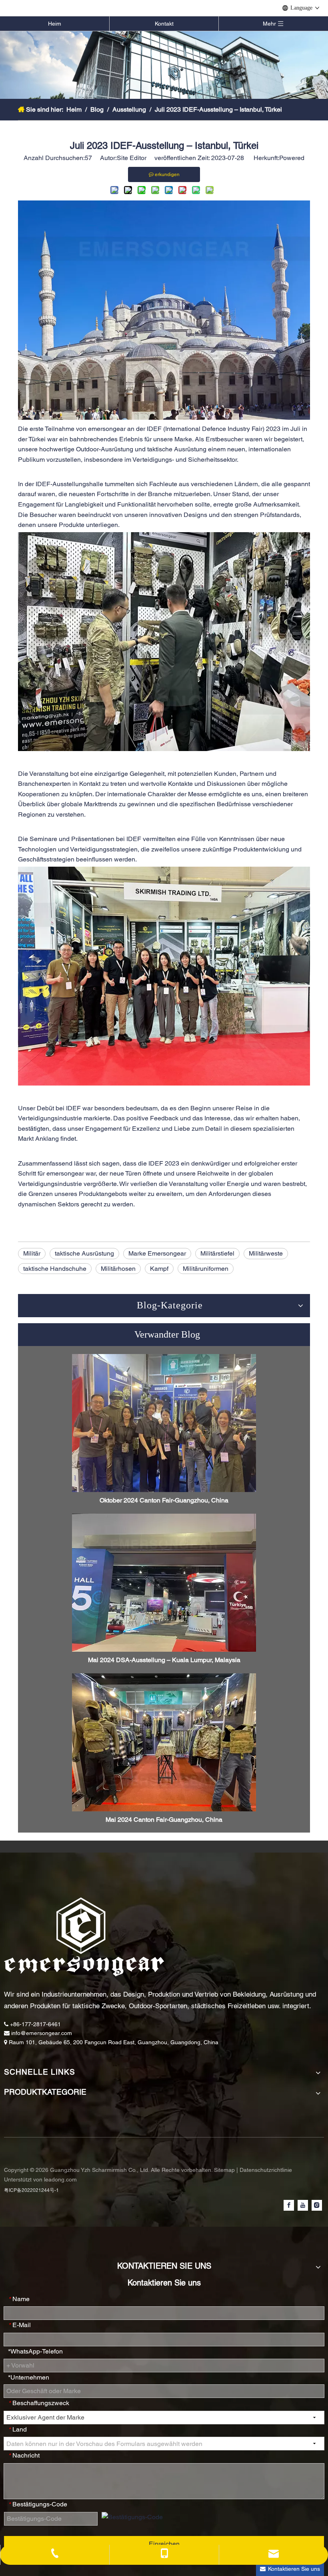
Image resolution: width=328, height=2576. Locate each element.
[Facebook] (289, 2205)
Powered (292, 158)
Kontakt (164, 24)
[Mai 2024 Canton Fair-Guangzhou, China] (164, 1742)
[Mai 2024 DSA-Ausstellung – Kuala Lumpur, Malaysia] (164, 1583)
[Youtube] (303, 2205)
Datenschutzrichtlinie (266, 2170)
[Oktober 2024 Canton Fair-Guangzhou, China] (164, 1423)
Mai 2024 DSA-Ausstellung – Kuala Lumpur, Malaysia (164, 1660)
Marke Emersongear (157, 1253)
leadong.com (60, 2179)
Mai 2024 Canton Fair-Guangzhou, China (164, 1820)
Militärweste (266, 1253)
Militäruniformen (206, 1269)
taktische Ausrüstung (84, 1253)
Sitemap (225, 2170)
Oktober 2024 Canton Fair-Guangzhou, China (164, 1500)
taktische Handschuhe (55, 1269)
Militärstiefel (217, 1253)
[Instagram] (317, 2205)
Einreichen (164, 2544)
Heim (55, 24)
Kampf (159, 1269)
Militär (32, 1253)
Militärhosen (118, 1269)
